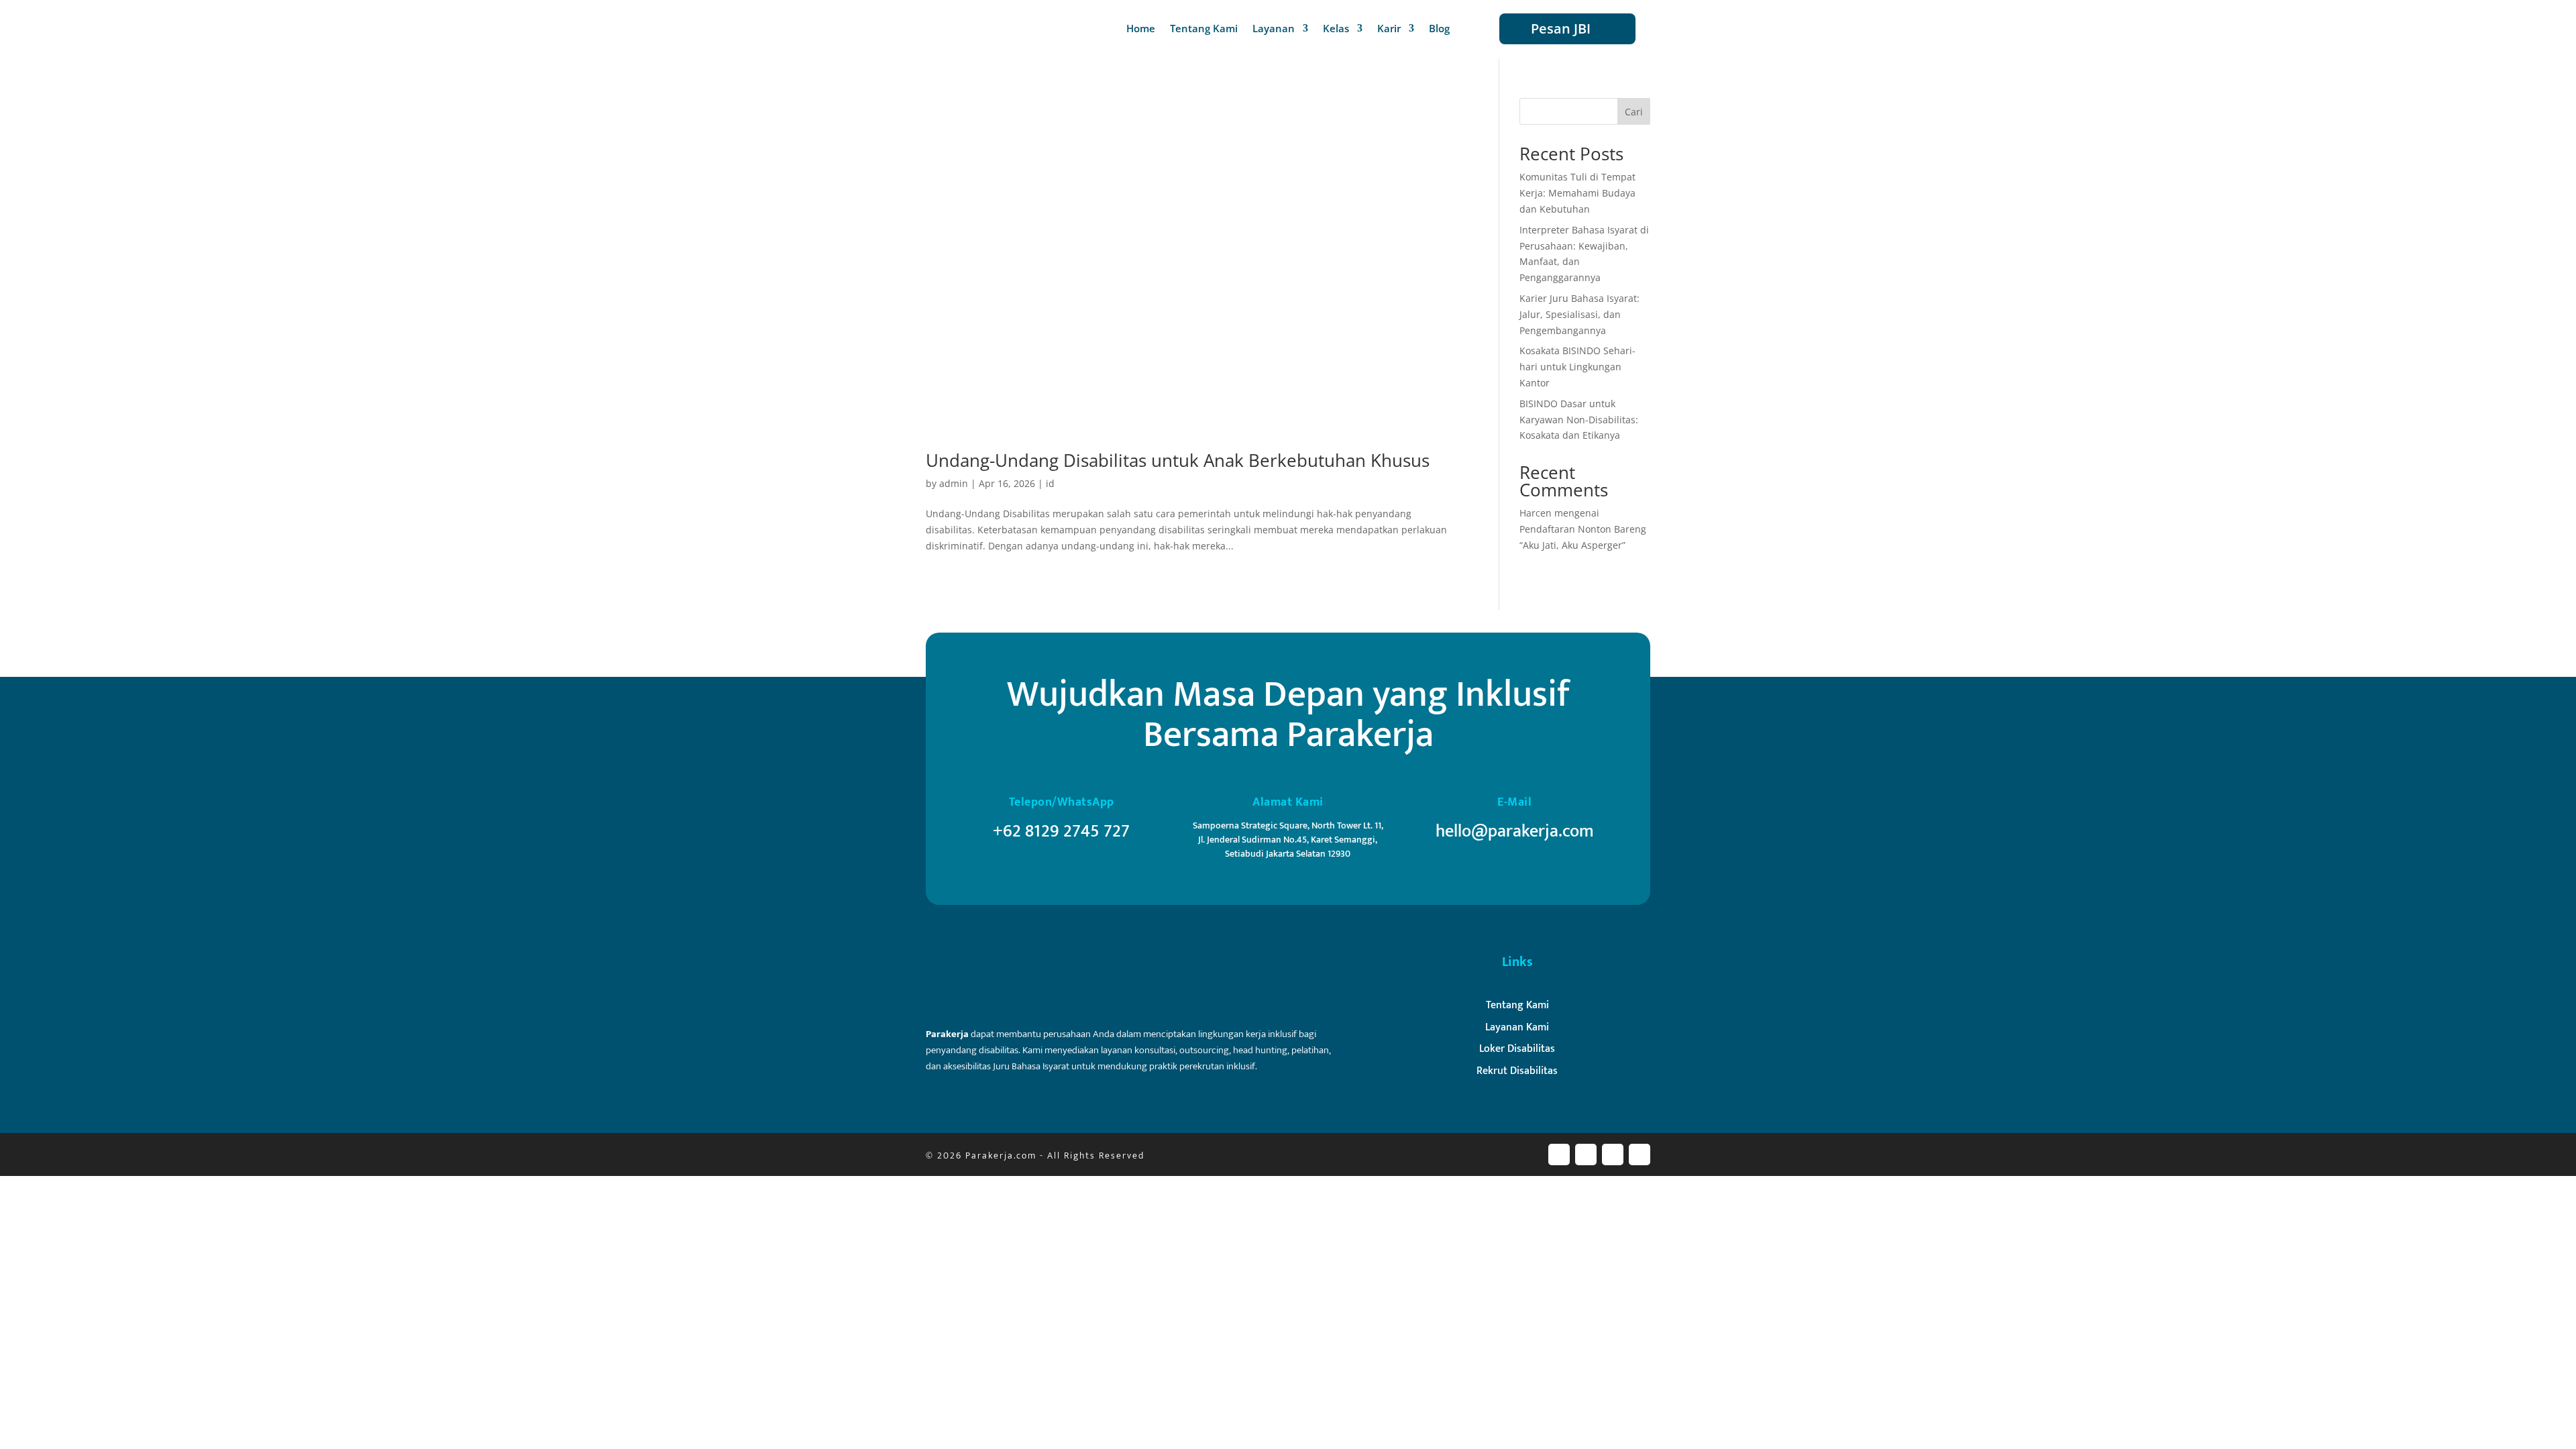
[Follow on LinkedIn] (1613, 1155)
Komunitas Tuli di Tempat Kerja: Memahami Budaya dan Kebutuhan (1577, 193)
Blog (1439, 29)
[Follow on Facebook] (1559, 1155)
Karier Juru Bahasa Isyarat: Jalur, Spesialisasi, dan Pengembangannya (1579, 314)
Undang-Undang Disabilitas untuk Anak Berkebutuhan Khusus (1178, 460)
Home (1141, 29)
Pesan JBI (1561, 29)
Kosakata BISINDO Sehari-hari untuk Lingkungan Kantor (1577, 367)
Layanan (1274, 29)
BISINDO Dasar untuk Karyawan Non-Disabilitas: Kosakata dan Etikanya (1579, 420)
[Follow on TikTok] (1640, 1155)
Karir (1389, 29)
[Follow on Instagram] (1586, 1155)
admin (954, 483)
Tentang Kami (1204, 29)
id (1050, 483)
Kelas (1336, 29)
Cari (1634, 112)
